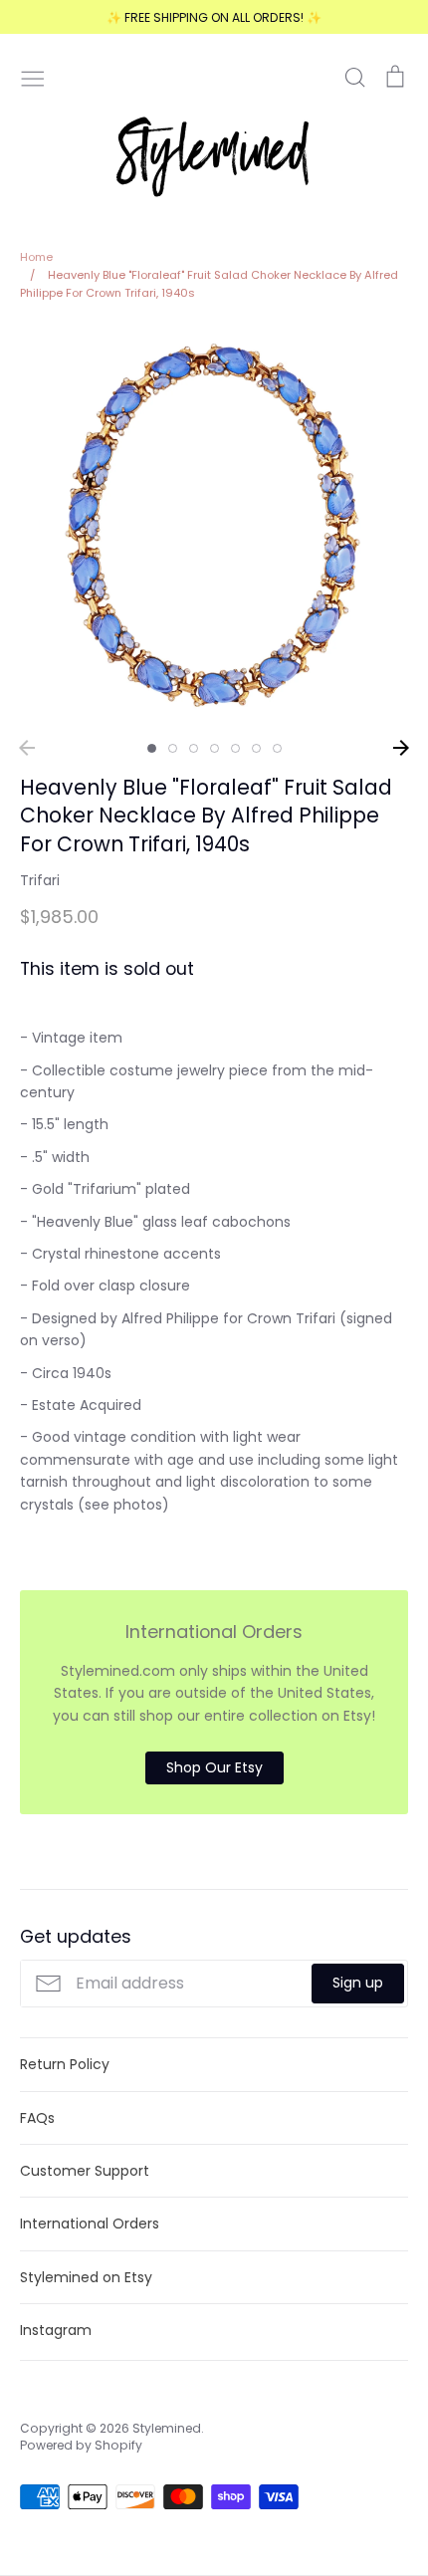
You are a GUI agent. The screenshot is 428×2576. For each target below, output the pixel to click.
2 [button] (173, 748)
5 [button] (235, 748)
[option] (214, 527)
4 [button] (214, 748)
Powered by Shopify (81, 2445)
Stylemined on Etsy (86, 2277)
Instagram (56, 2330)
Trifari (40, 880)
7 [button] (277, 748)
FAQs (37, 2118)
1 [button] (152, 748)
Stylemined (167, 2428)
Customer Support (85, 2171)
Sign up (358, 1983)
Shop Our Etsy (214, 1767)
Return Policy (65, 2064)
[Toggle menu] (33, 77)
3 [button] (194, 748)
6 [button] (256, 748)
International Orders (90, 2224)
